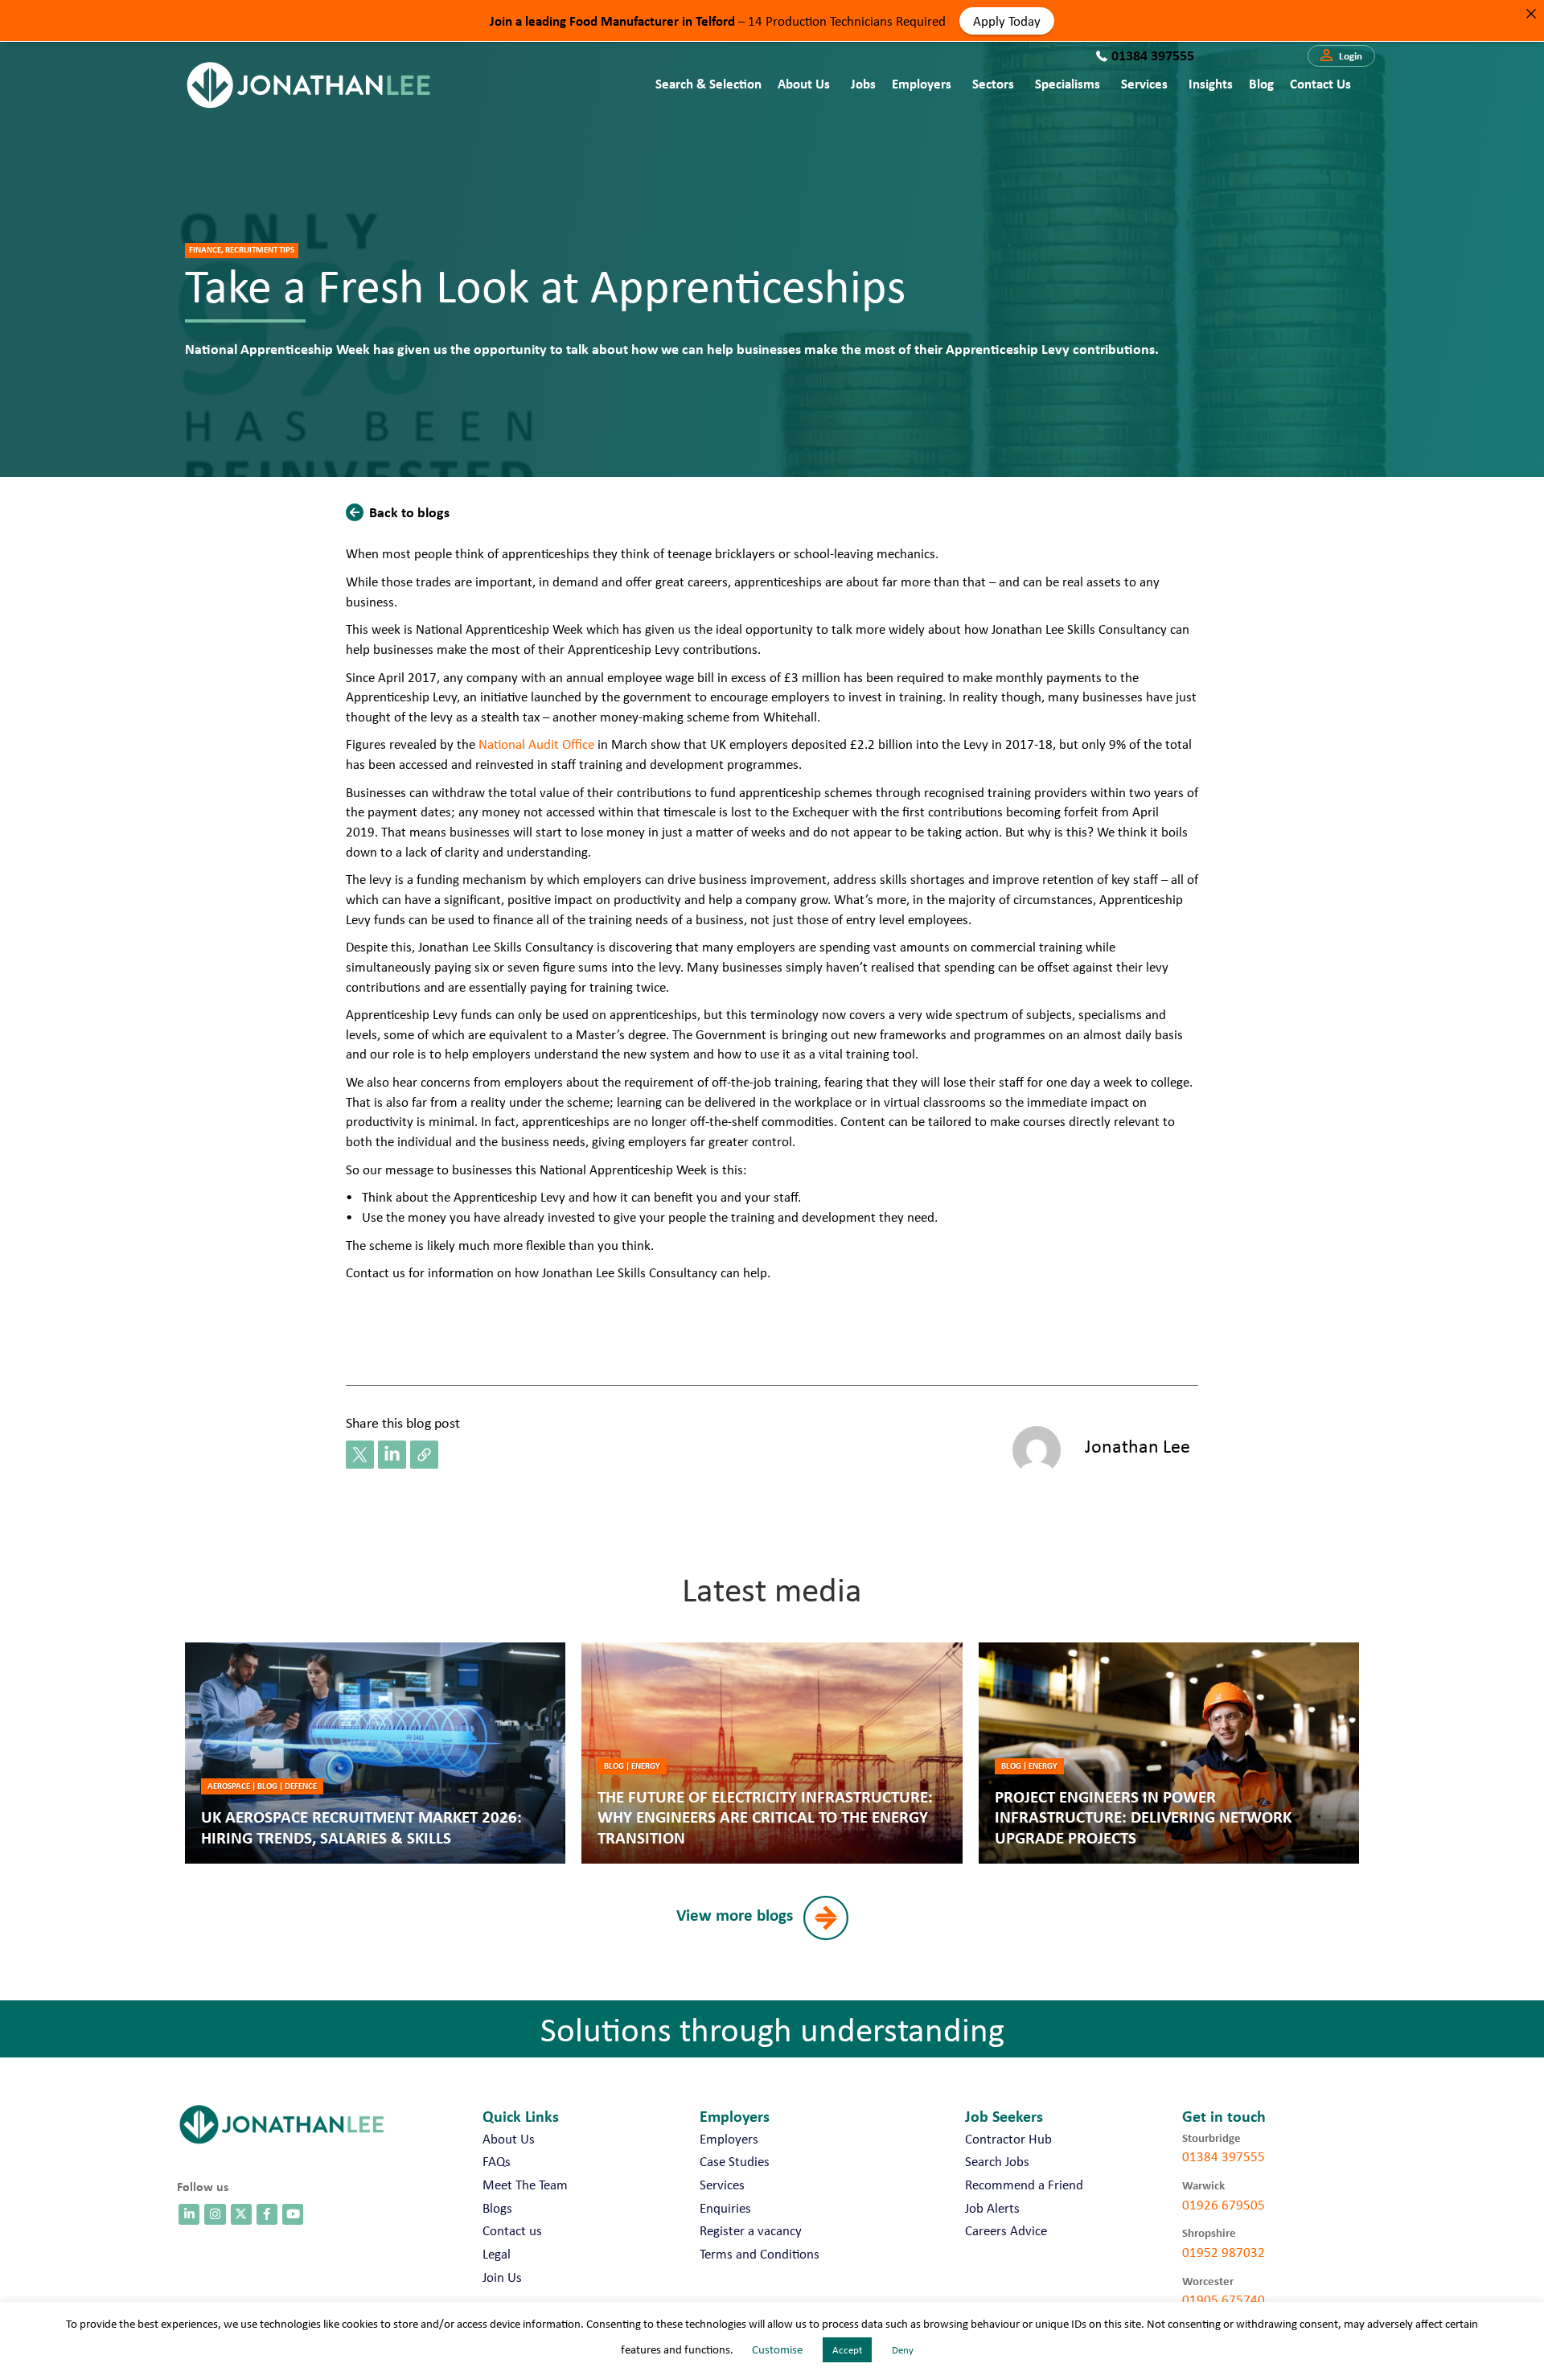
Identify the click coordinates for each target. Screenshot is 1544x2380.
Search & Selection (708, 83)
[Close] (1531, 13)
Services (1144, 83)
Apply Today (1007, 20)
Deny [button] (903, 2350)
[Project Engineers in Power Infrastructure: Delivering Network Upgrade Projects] (1169, 1753)
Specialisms (1068, 83)
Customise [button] (777, 2349)
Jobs (863, 83)
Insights (1211, 83)
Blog (1261, 83)
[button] (1341, 56)
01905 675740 (1224, 2300)
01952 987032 (1224, 2252)
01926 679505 (1224, 2205)
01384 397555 (1224, 2156)
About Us (804, 83)
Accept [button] (847, 2350)
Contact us (1320, 83)
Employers (922, 83)
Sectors (993, 83)
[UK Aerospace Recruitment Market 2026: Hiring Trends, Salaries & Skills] (375, 1753)
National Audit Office (536, 744)
